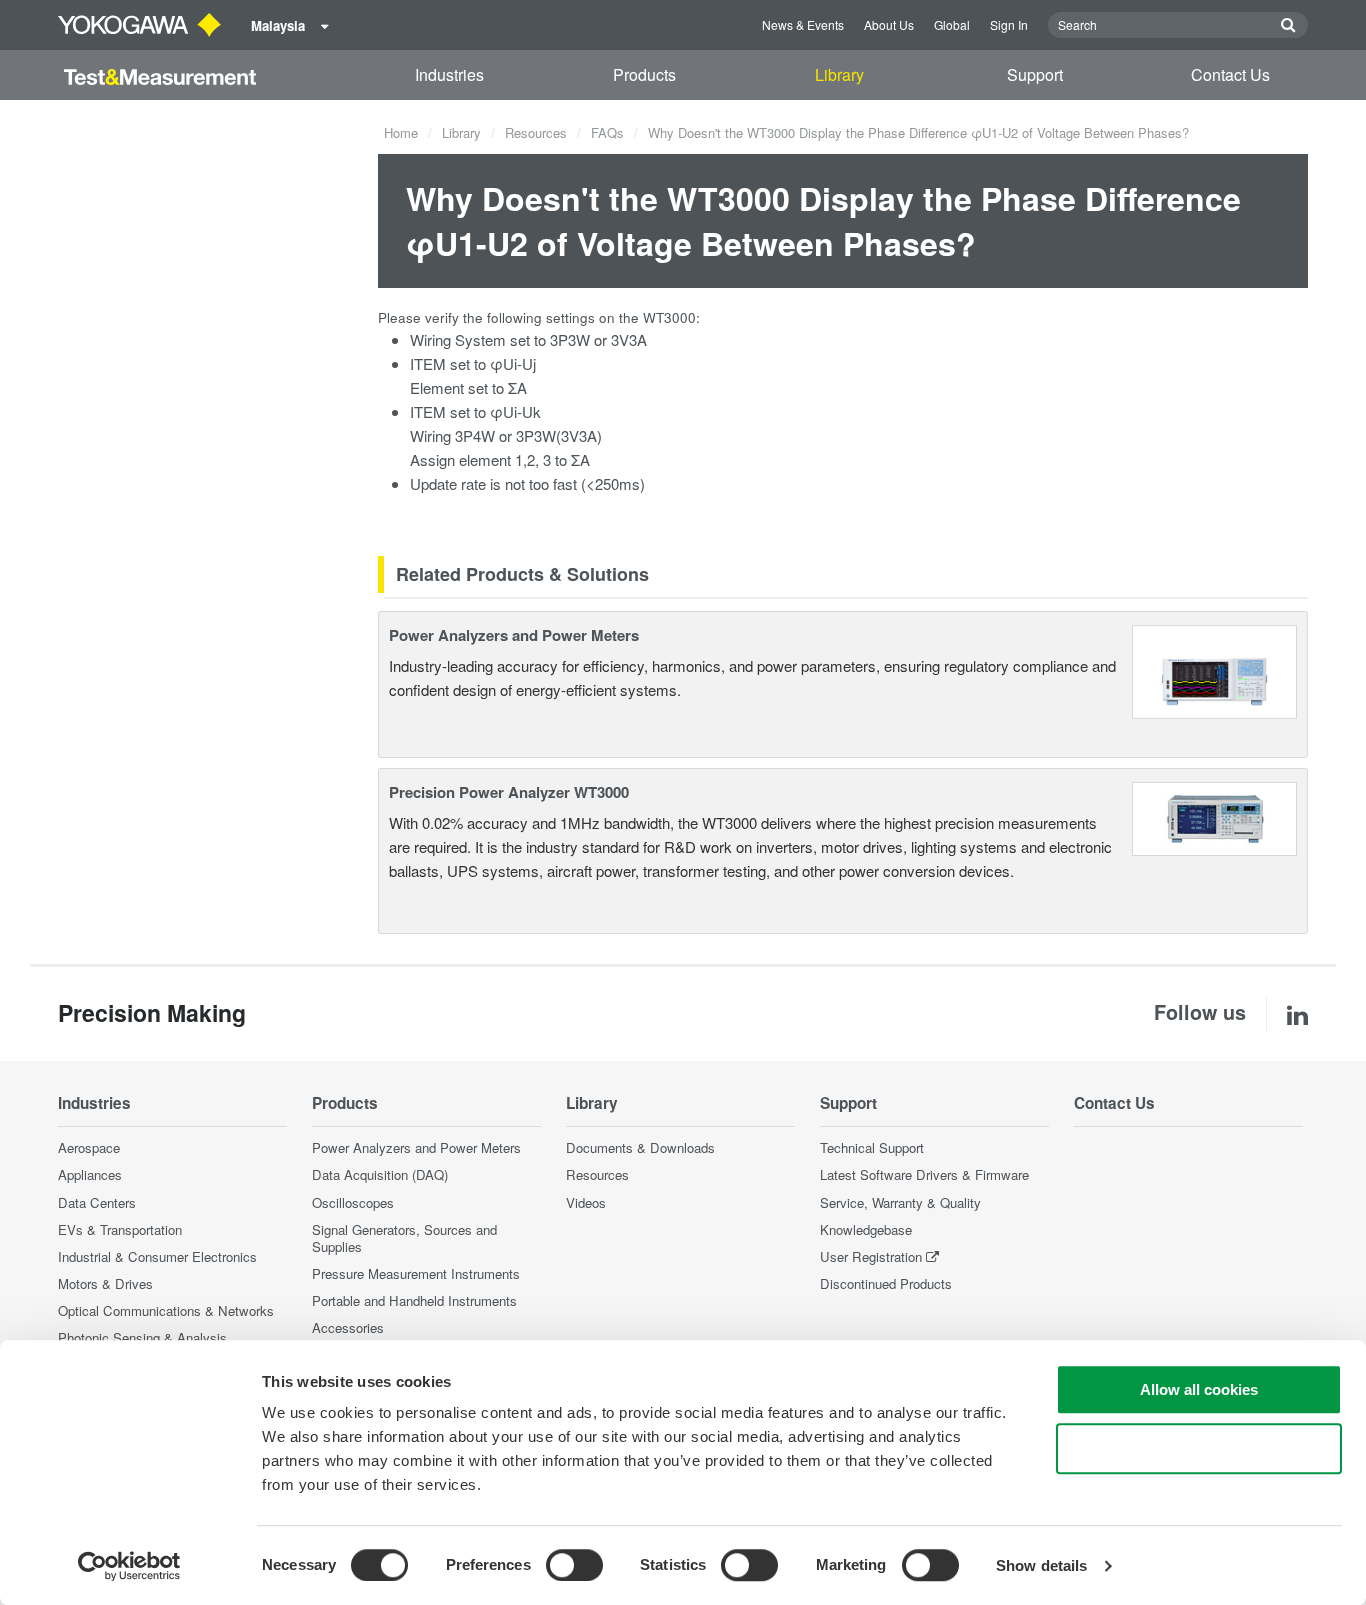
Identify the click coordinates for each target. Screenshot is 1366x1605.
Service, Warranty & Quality (900, 1202)
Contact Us (1230, 74)
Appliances (90, 1174)
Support (1035, 74)
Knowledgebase (866, 1229)
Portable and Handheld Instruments (414, 1300)
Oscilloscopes (353, 1202)
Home (401, 132)
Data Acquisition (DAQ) (380, 1174)
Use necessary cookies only (1199, 1448)
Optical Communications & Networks (166, 1310)
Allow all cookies (1199, 1389)
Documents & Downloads (640, 1147)
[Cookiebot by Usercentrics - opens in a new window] (129, 1566)
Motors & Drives (105, 1283)
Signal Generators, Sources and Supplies (404, 1238)
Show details (1041, 1565)
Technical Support (872, 1147)
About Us (889, 24)
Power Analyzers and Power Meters (514, 635)
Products (644, 74)
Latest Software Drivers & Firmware (924, 1174)
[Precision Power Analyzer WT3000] (1215, 816)
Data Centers (97, 1202)
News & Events (803, 24)
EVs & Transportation (120, 1229)
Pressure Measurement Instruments (416, 1273)
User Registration (871, 1256)
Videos (586, 1202)
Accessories (348, 1327)
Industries (449, 74)
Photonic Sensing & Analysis (142, 1337)
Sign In (1009, 24)
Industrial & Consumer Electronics (157, 1256)
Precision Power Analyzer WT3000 (509, 792)
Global (952, 24)
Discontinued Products (886, 1283)
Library (839, 74)
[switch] (574, 1565)
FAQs (607, 132)
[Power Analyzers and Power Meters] (1214, 669)
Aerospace (89, 1147)
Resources (536, 132)
